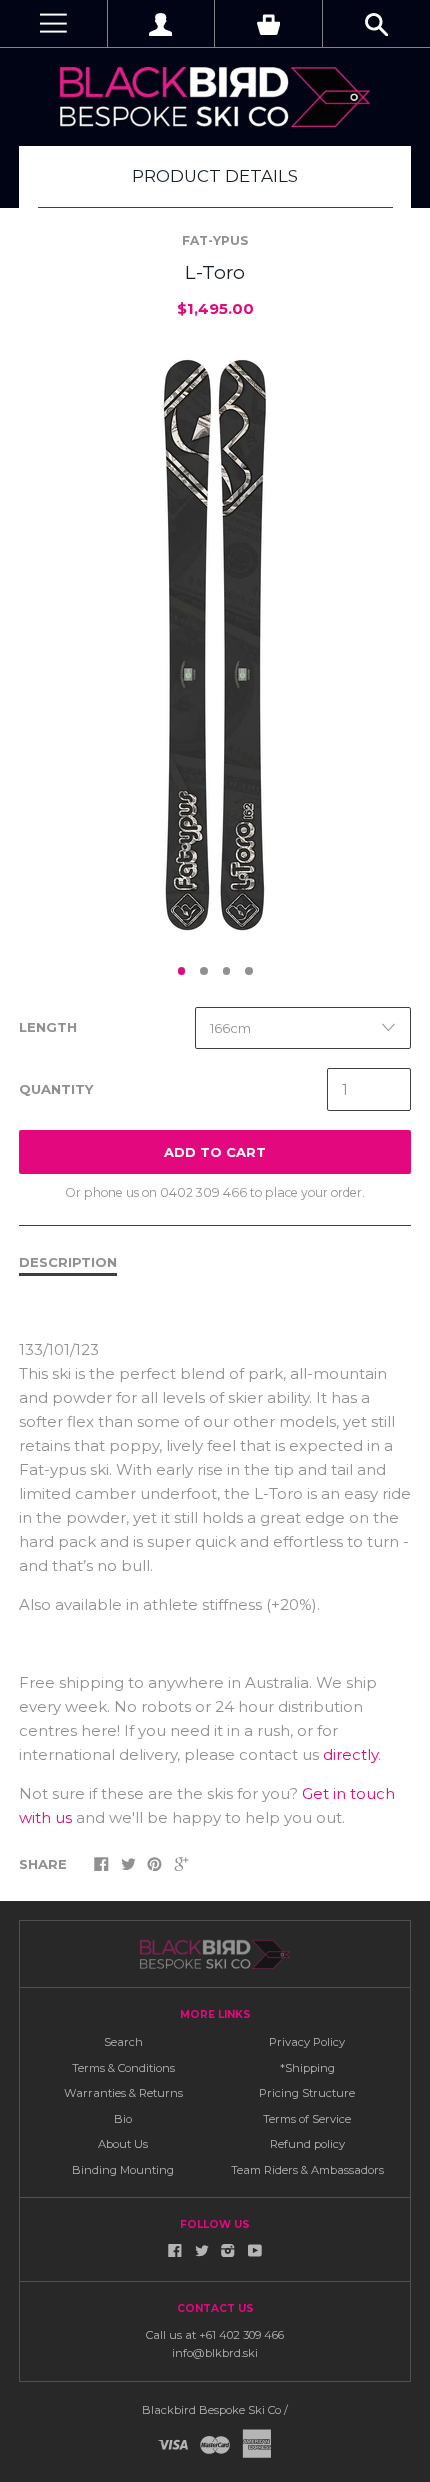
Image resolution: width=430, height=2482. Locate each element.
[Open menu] (53, 23)
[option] (215, 645)
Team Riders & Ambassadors (307, 2170)
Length (48, 1027)
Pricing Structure (307, 2093)
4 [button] (249, 971)
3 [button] (227, 971)
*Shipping (307, 2068)
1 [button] (182, 971)
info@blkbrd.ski (215, 2353)
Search (123, 2042)
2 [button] (204, 971)
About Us (123, 2144)
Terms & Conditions (123, 2068)
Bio (123, 2119)
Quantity (56, 1089)
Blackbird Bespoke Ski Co (211, 2410)
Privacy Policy (307, 2042)
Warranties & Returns (123, 2093)
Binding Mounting (123, 2170)
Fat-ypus (215, 240)
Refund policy (307, 2144)
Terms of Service (307, 2119)
